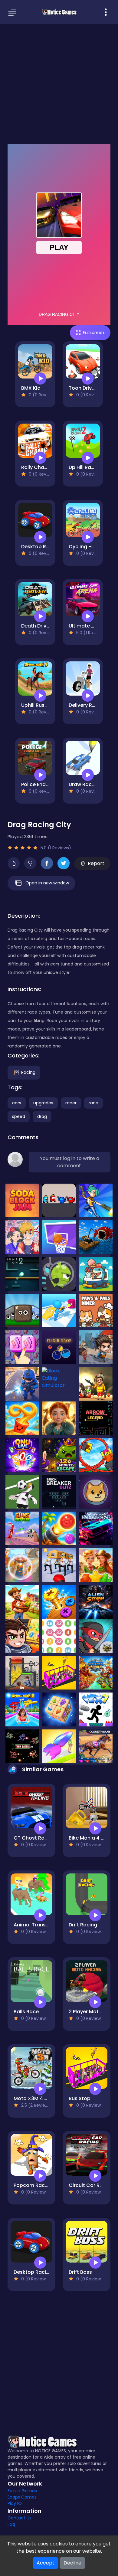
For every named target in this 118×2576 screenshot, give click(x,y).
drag (42, 1116)
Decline (72, 2563)
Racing (28, 1072)
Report (96, 863)
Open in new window (47, 883)
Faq (11, 2524)
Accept (46, 2563)
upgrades (43, 1103)
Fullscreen (93, 333)
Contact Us (20, 2518)
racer (71, 1103)
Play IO (15, 2503)
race (93, 1103)
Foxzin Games (22, 2491)
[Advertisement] (59, 83)
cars (17, 1103)
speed (19, 1116)
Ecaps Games (22, 2497)
